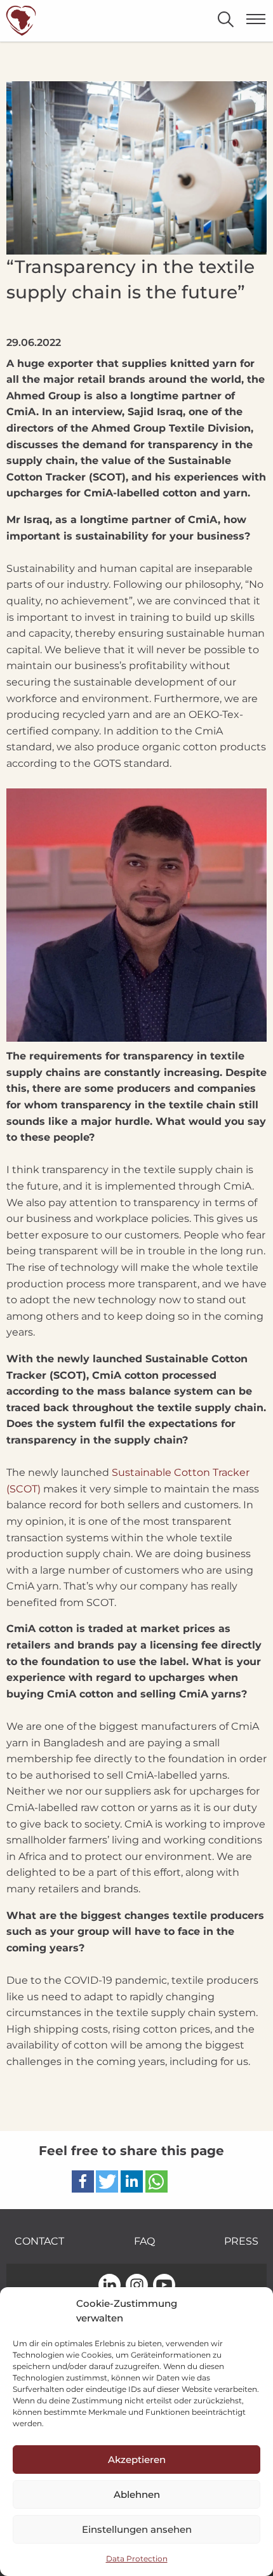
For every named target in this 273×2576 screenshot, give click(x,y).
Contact (39, 2241)
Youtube (164, 2286)
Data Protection (137, 2559)
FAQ (144, 2241)
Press (241, 2241)
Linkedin (110, 2286)
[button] (83, 2181)
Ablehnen (137, 2494)
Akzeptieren (137, 2460)
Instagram (137, 2286)
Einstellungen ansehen (137, 2529)
